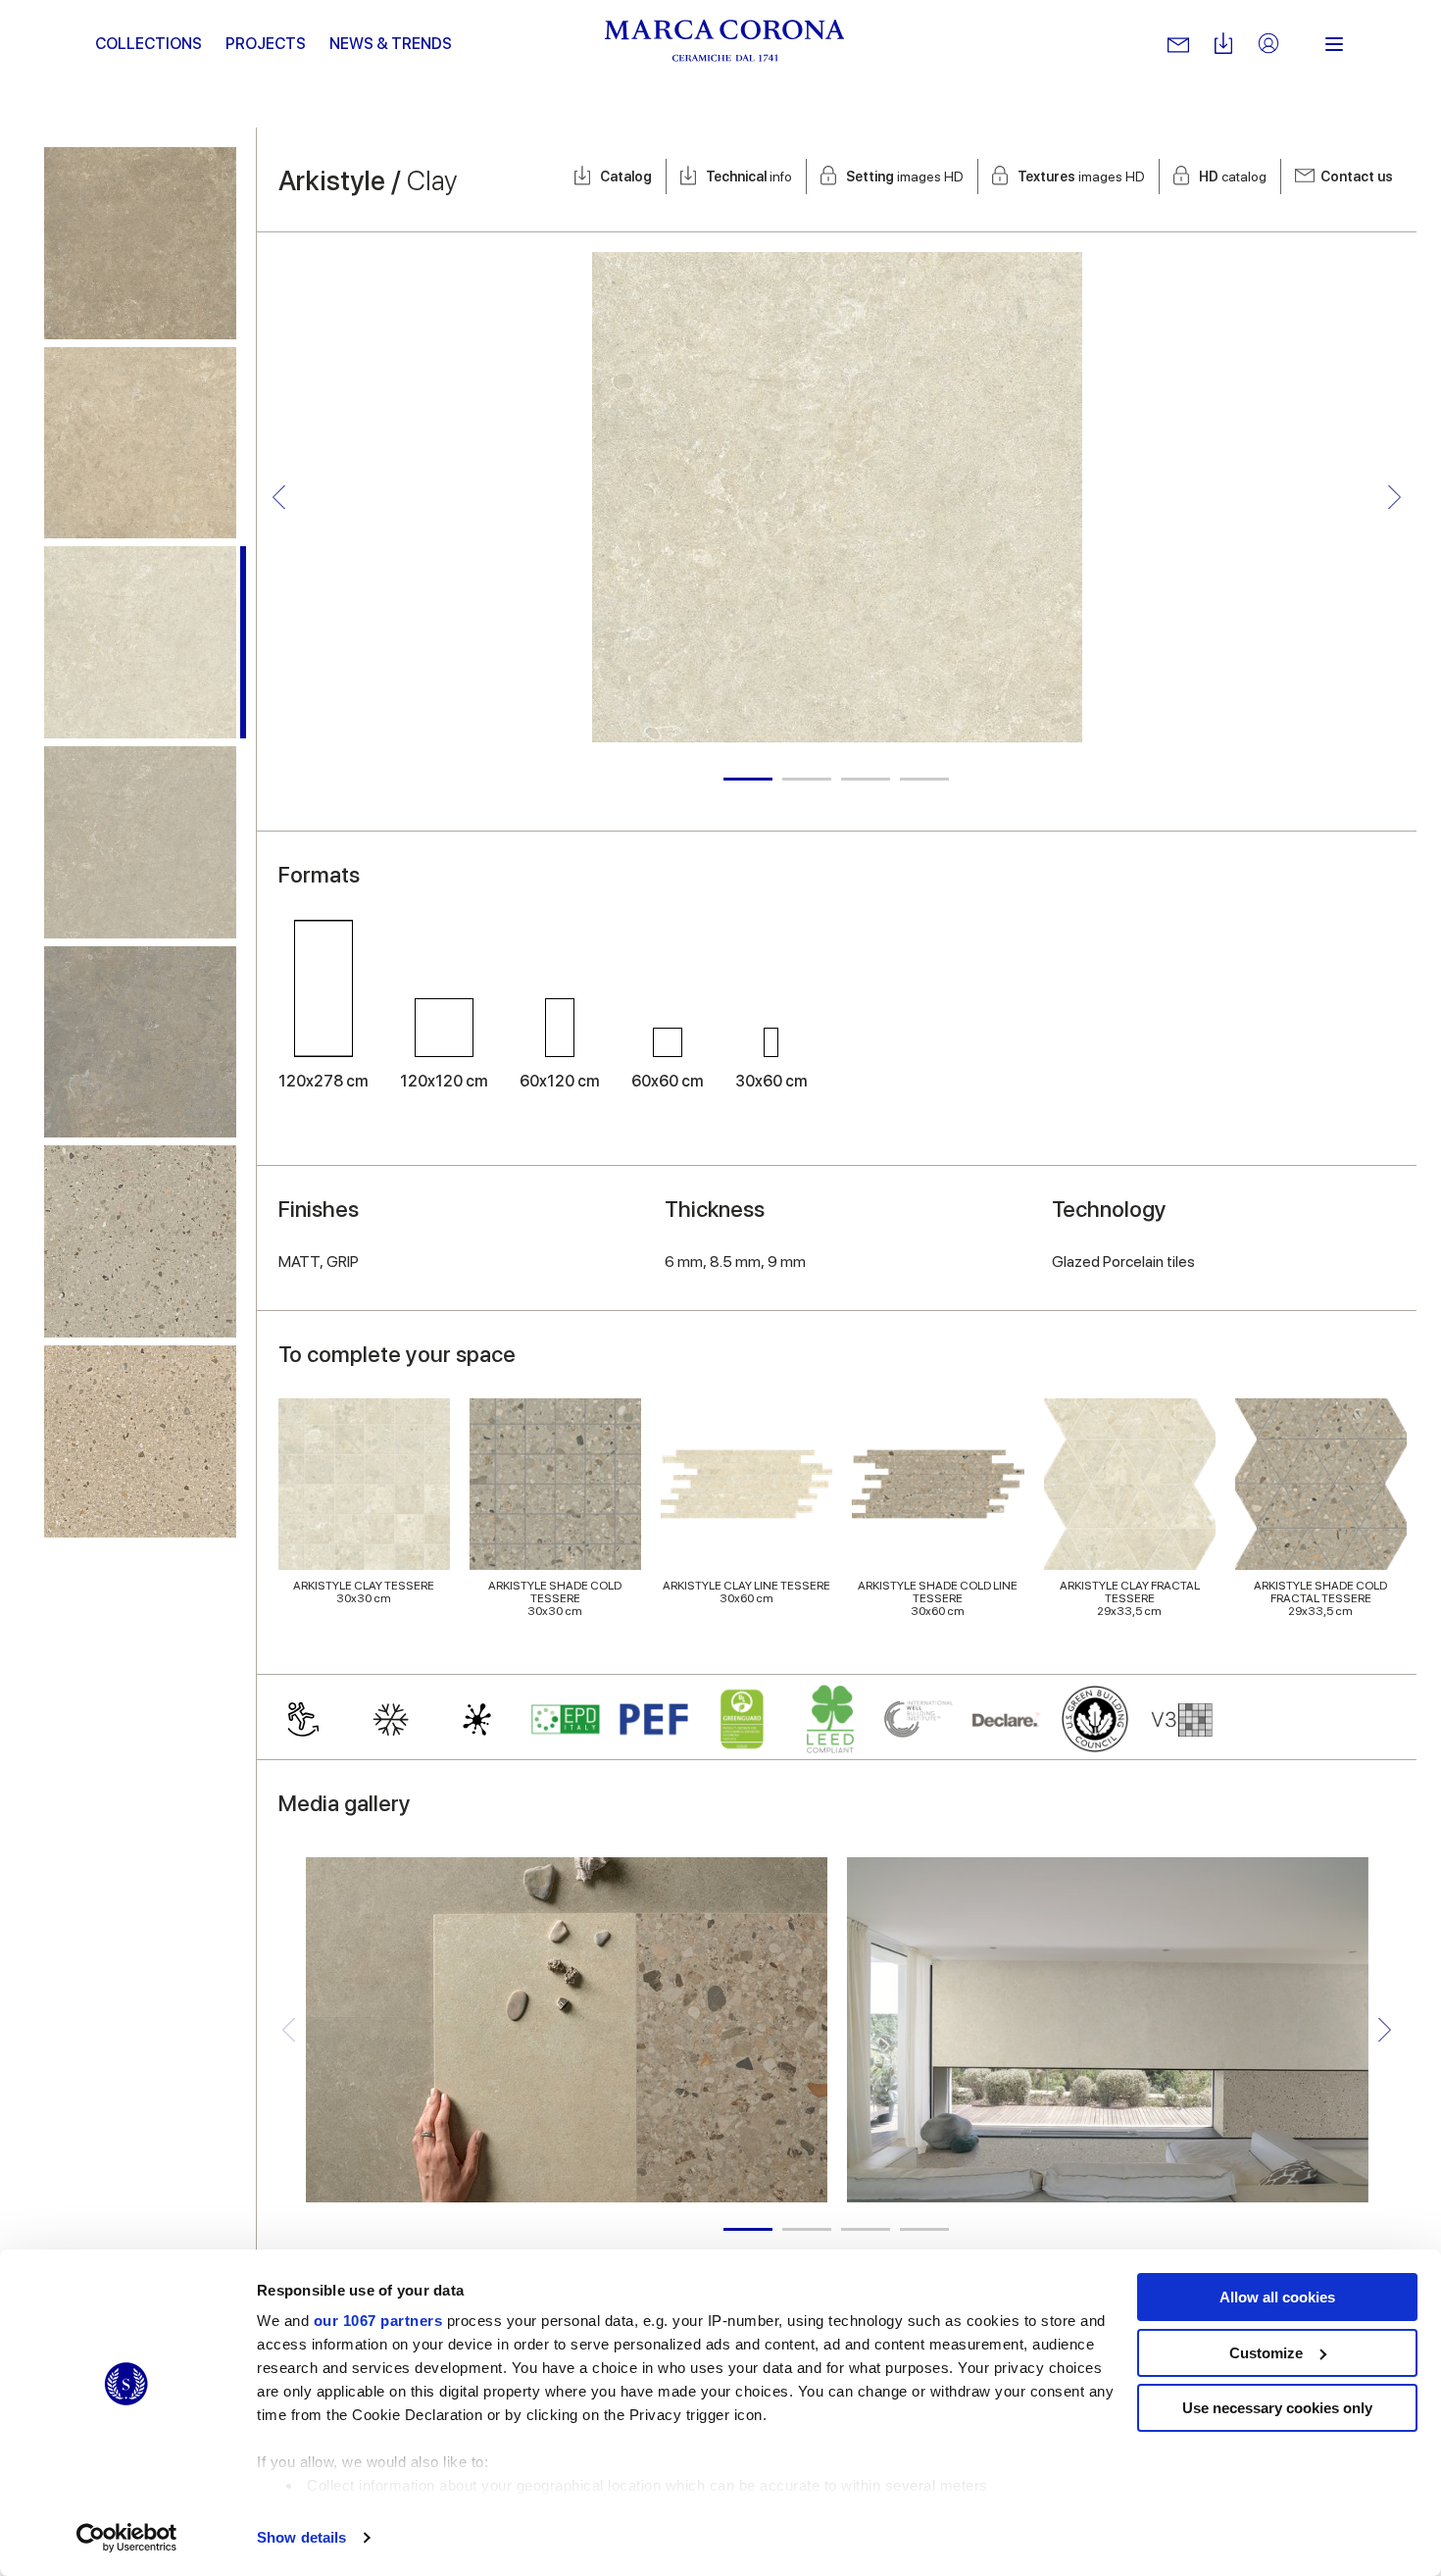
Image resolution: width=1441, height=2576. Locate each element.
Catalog (626, 177)
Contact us (1357, 177)
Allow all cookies (1277, 2297)
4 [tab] (924, 779)
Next (1394, 498)
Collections (149, 44)
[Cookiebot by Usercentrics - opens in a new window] (127, 2538)
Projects (266, 44)
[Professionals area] (1268, 45)
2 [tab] (807, 779)
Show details (301, 2537)
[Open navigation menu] (1334, 44)
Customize (1266, 2353)
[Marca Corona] (725, 44)
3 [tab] (866, 779)
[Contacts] (1178, 44)
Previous (279, 498)
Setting (905, 177)
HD (1233, 177)
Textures (1081, 177)
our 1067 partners (378, 2321)
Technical (749, 177)
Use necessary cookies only (1277, 2408)
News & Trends (391, 44)
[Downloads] (1223, 45)
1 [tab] (748, 779)
